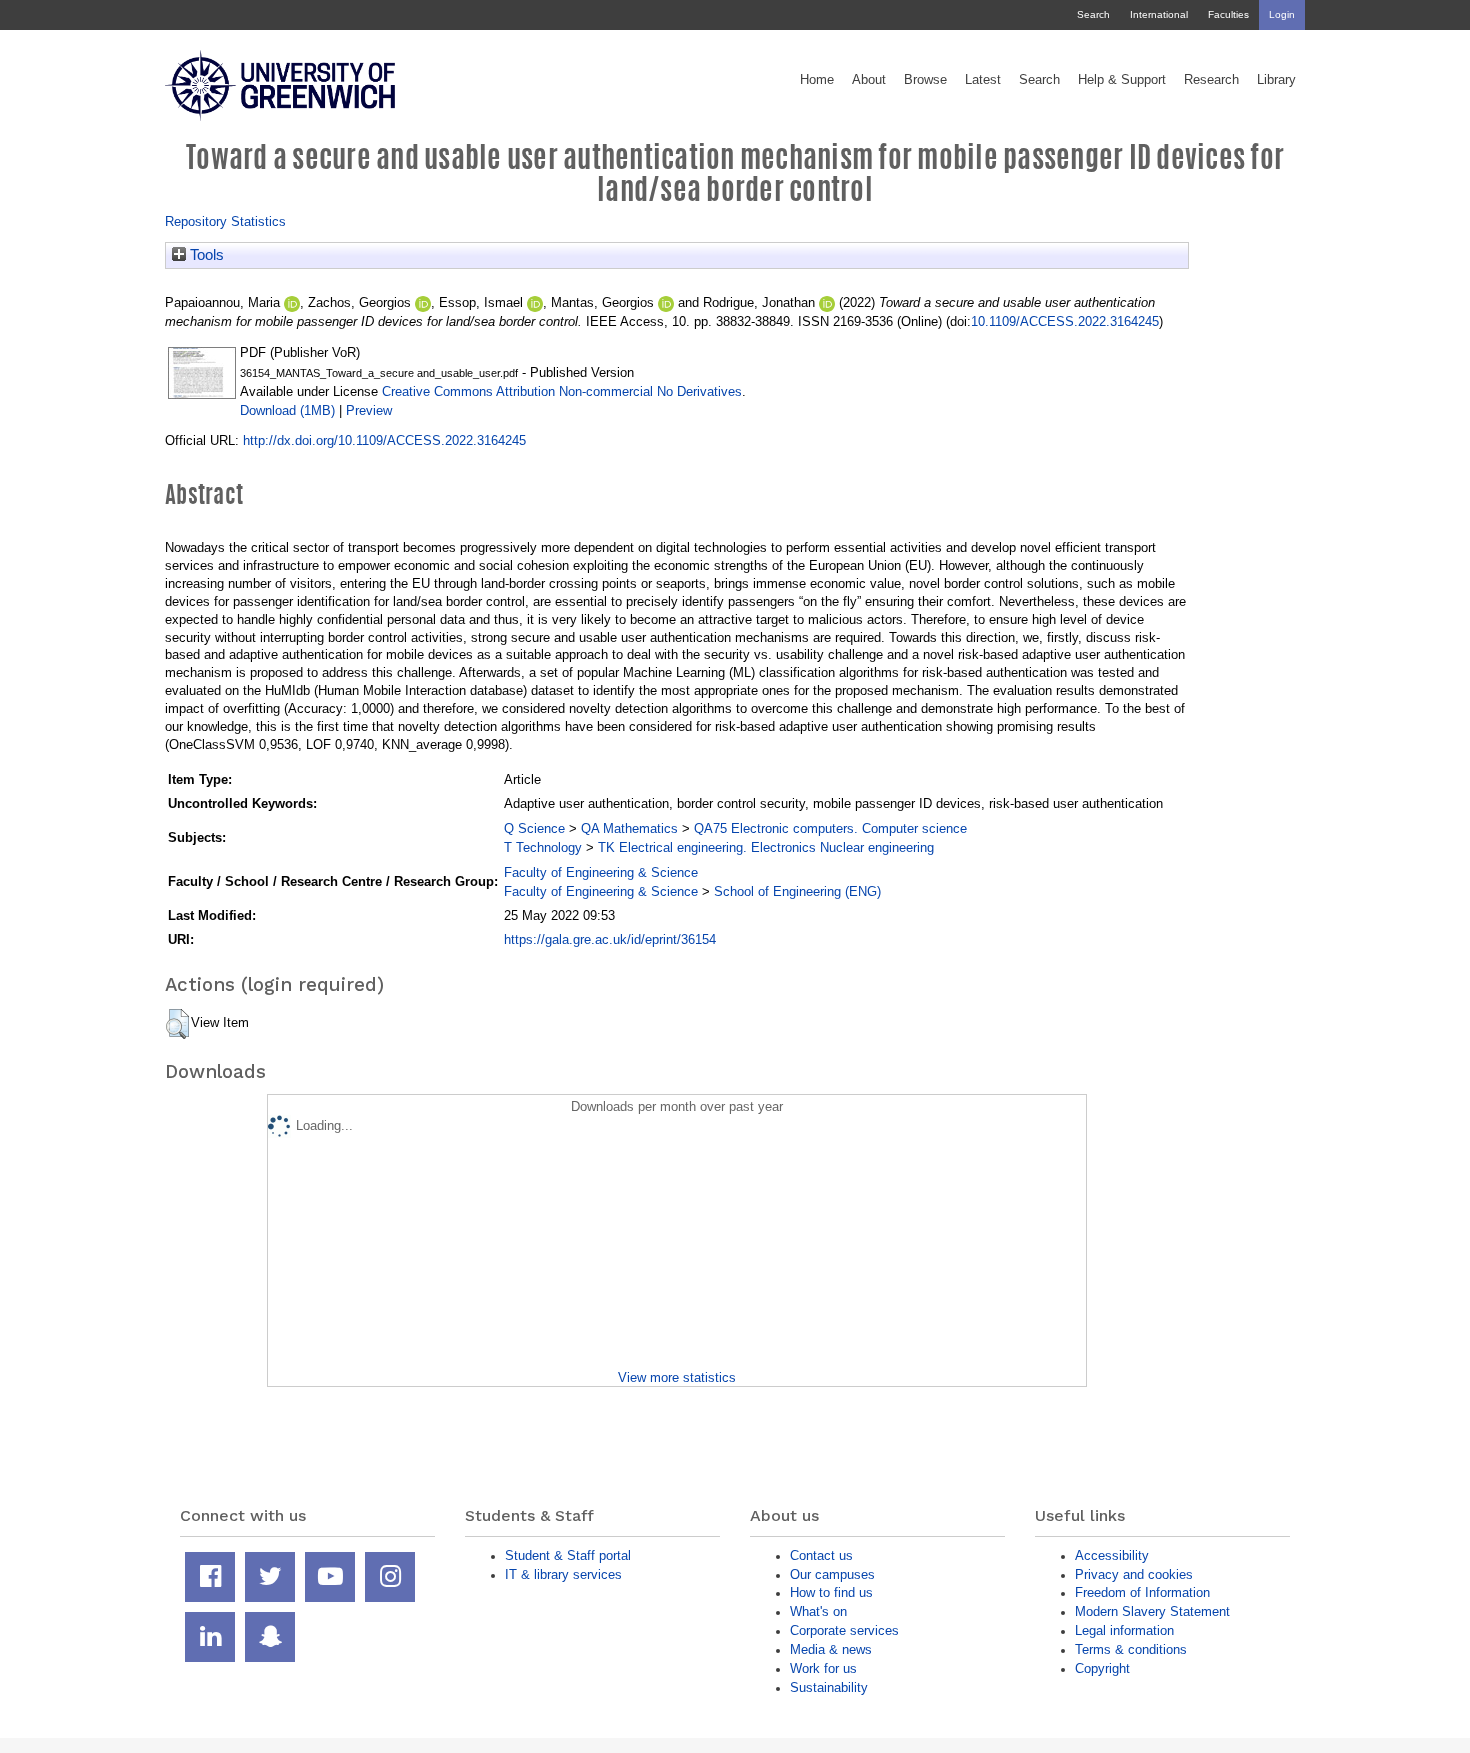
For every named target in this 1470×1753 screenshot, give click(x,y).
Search (1093, 14)
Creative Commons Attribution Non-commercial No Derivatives (562, 391)
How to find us (831, 1592)
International (1159, 14)
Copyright (1102, 1668)
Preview (369, 410)
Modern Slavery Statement (1152, 1611)
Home (817, 80)
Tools (205, 255)
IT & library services (563, 1574)
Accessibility (1112, 1555)
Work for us (823, 1668)
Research (1211, 80)
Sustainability (829, 1687)
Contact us (821, 1555)
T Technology (543, 847)
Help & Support (1122, 80)
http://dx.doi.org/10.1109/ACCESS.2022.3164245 (384, 440)
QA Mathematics (629, 828)
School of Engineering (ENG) (797, 891)
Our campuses (832, 1574)
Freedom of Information (1142, 1592)
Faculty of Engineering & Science (601, 872)
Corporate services (844, 1630)
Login (1282, 14)
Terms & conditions (1131, 1649)
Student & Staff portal (568, 1555)
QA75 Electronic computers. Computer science (830, 828)
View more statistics (677, 1377)
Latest (983, 80)
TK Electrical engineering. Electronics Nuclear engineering (766, 847)
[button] (177, 1024)
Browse (925, 80)
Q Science (534, 828)
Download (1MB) (287, 410)
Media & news (831, 1649)
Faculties (1228, 14)
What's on (818, 1611)
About (869, 80)
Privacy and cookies (1134, 1574)
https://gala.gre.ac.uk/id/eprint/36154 (610, 939)
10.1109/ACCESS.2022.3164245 (1065, 321)
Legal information (1124, 1630)
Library (1276, 80)
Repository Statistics (225, 221)
